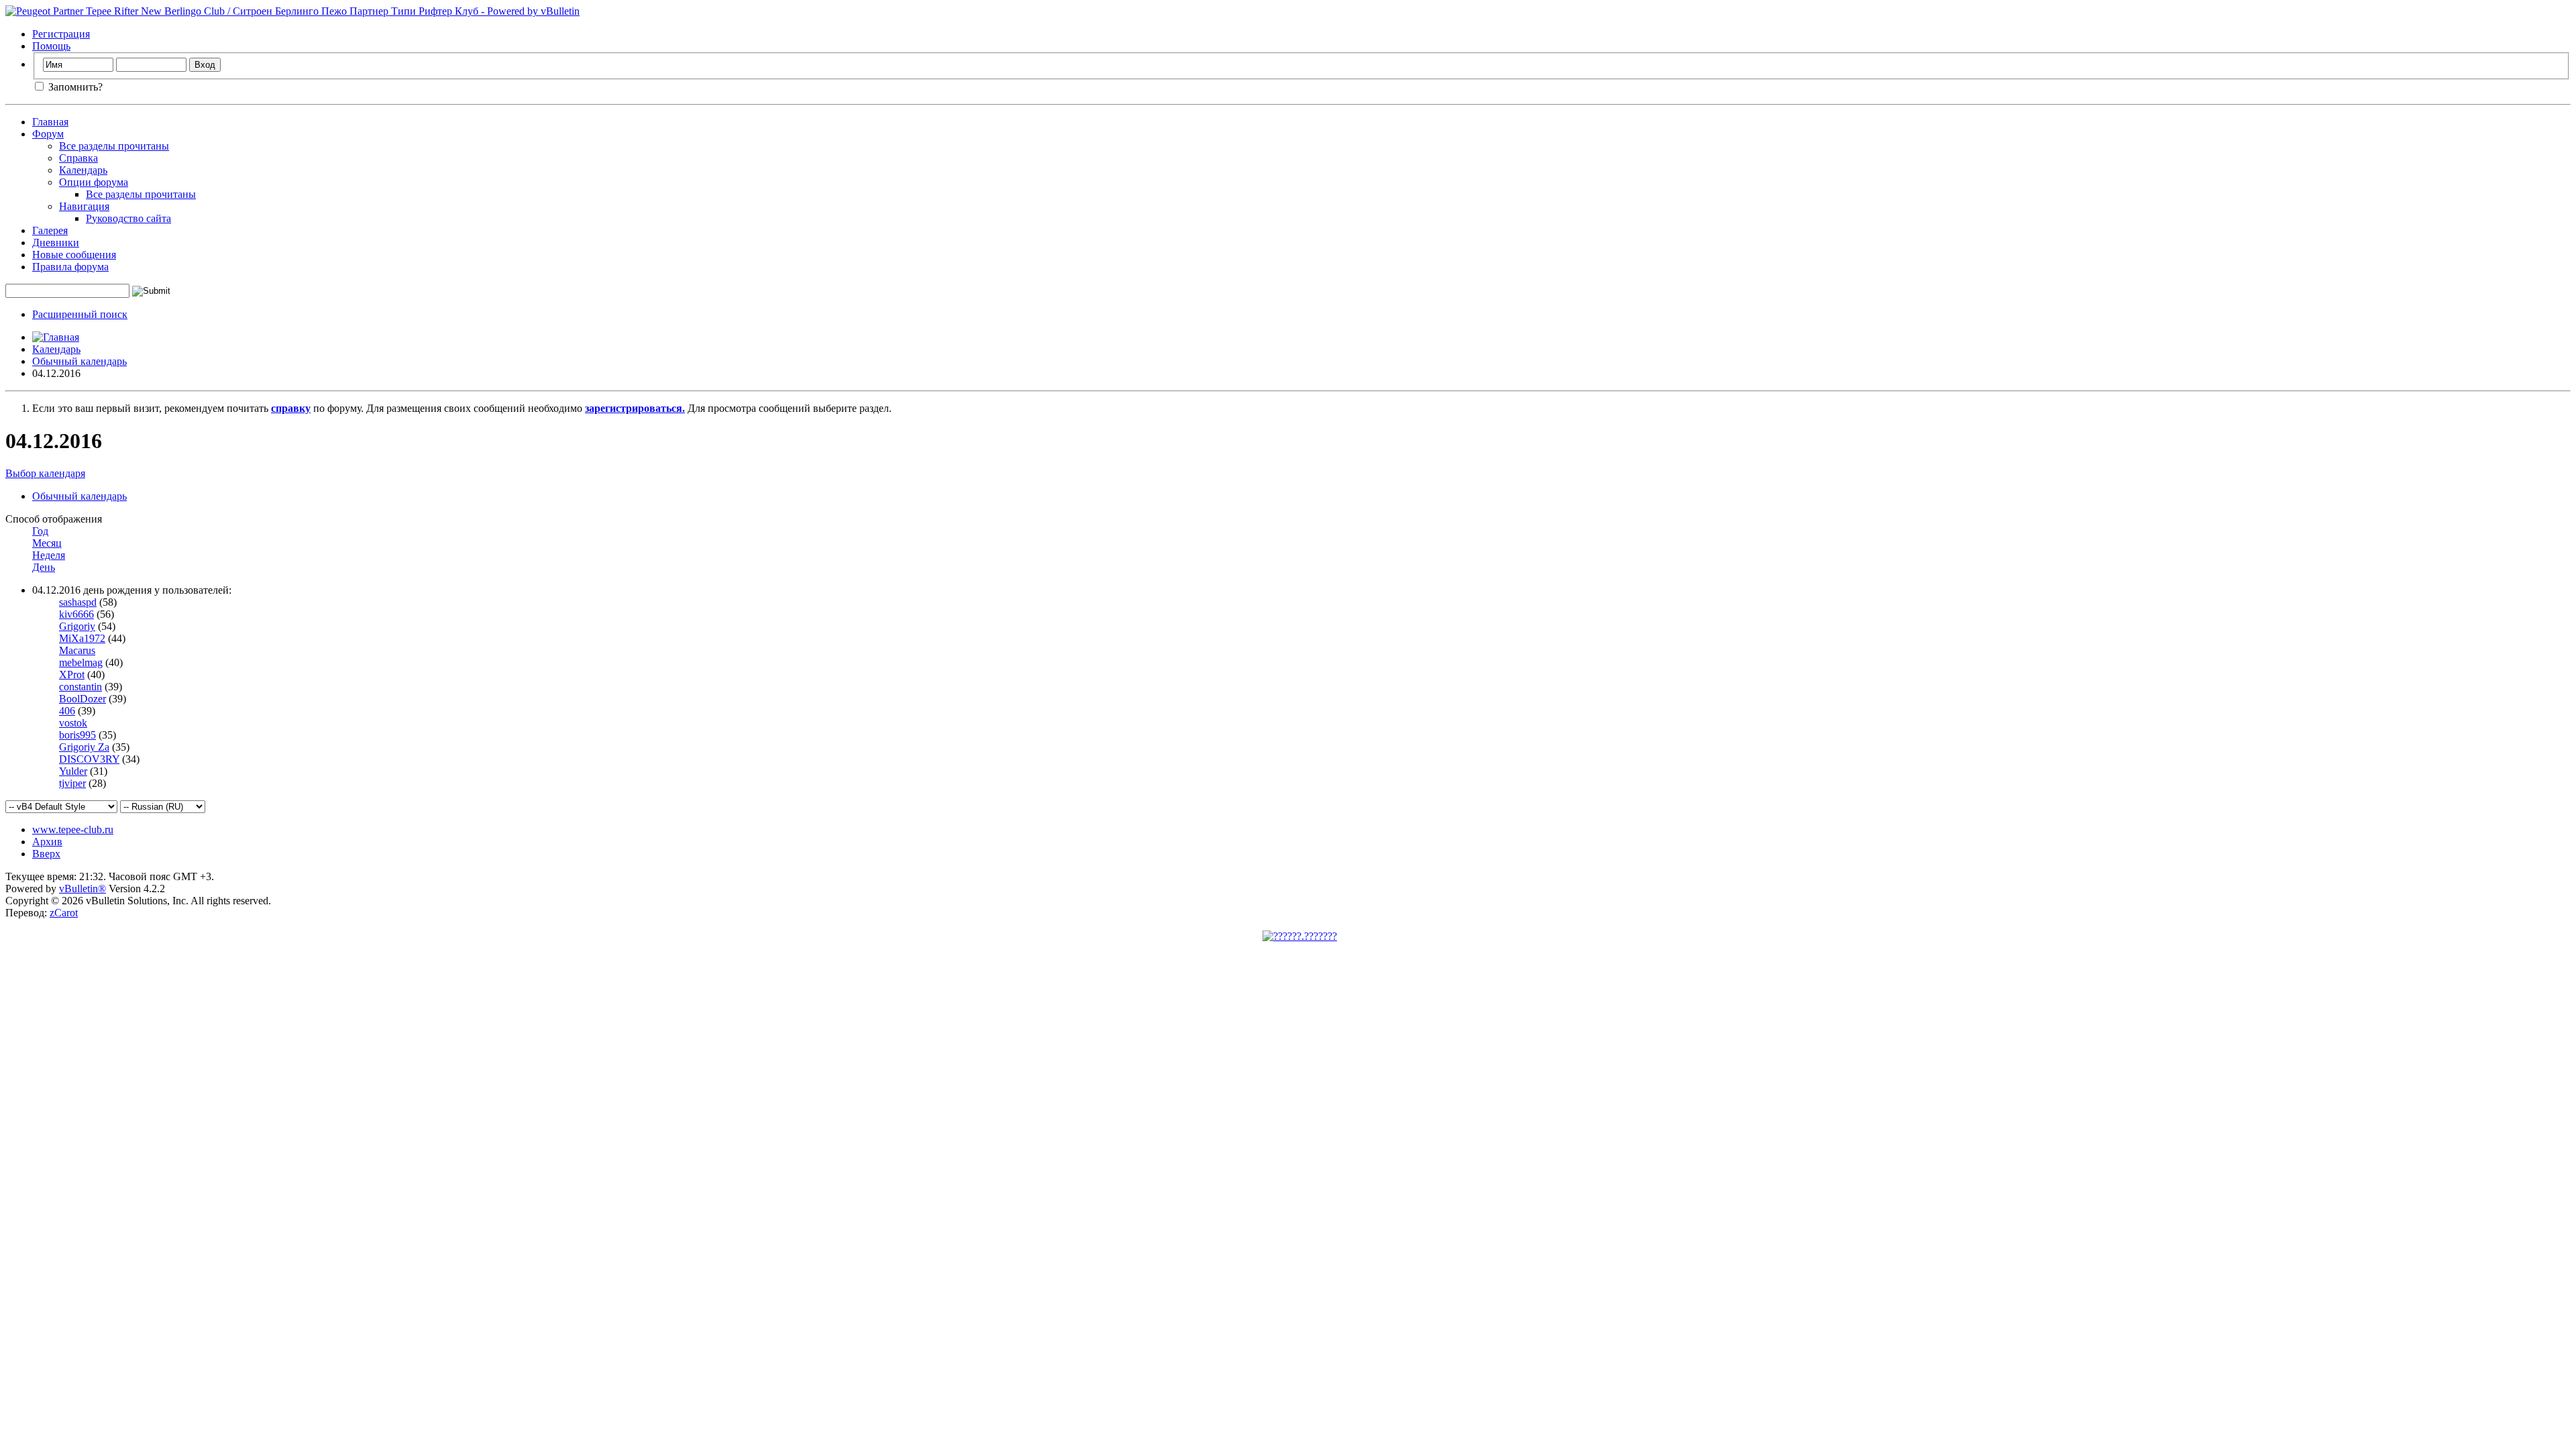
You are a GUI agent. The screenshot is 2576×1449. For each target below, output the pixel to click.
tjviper (72, 783)
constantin (80, 687)
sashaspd (78, 602)
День (44, 567)
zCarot (64, 913)
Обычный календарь (79, 361)
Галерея (50, 230)
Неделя (49, 555)
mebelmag (81, 662)
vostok (73, 723)
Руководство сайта (128, 218)
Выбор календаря (45, 473)
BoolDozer (83, 699)
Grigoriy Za (84, 747)
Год (40, 531)
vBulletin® (83, 889)
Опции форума (94, 182)
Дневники (56, 243)
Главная (50, 122)
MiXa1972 (82, 638)
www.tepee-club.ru (73, 829)
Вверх (46, 854)
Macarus (77, 650)
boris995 (77, 735)
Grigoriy (77, 626)
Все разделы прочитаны (114, 146)
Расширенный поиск (80, 314)
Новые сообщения (74, 255)
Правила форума (70, 267)
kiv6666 (76, 614)
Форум (48, 134)
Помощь (51, 46)
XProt (72, 675)
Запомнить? (74, 87)
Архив (47, 842)
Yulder (73, 771)
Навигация (84, 206)
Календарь (83, 170)
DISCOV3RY (89, 759)
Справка (78, 158)
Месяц (47, 543)
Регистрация (61, 34)
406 (67, 711)
